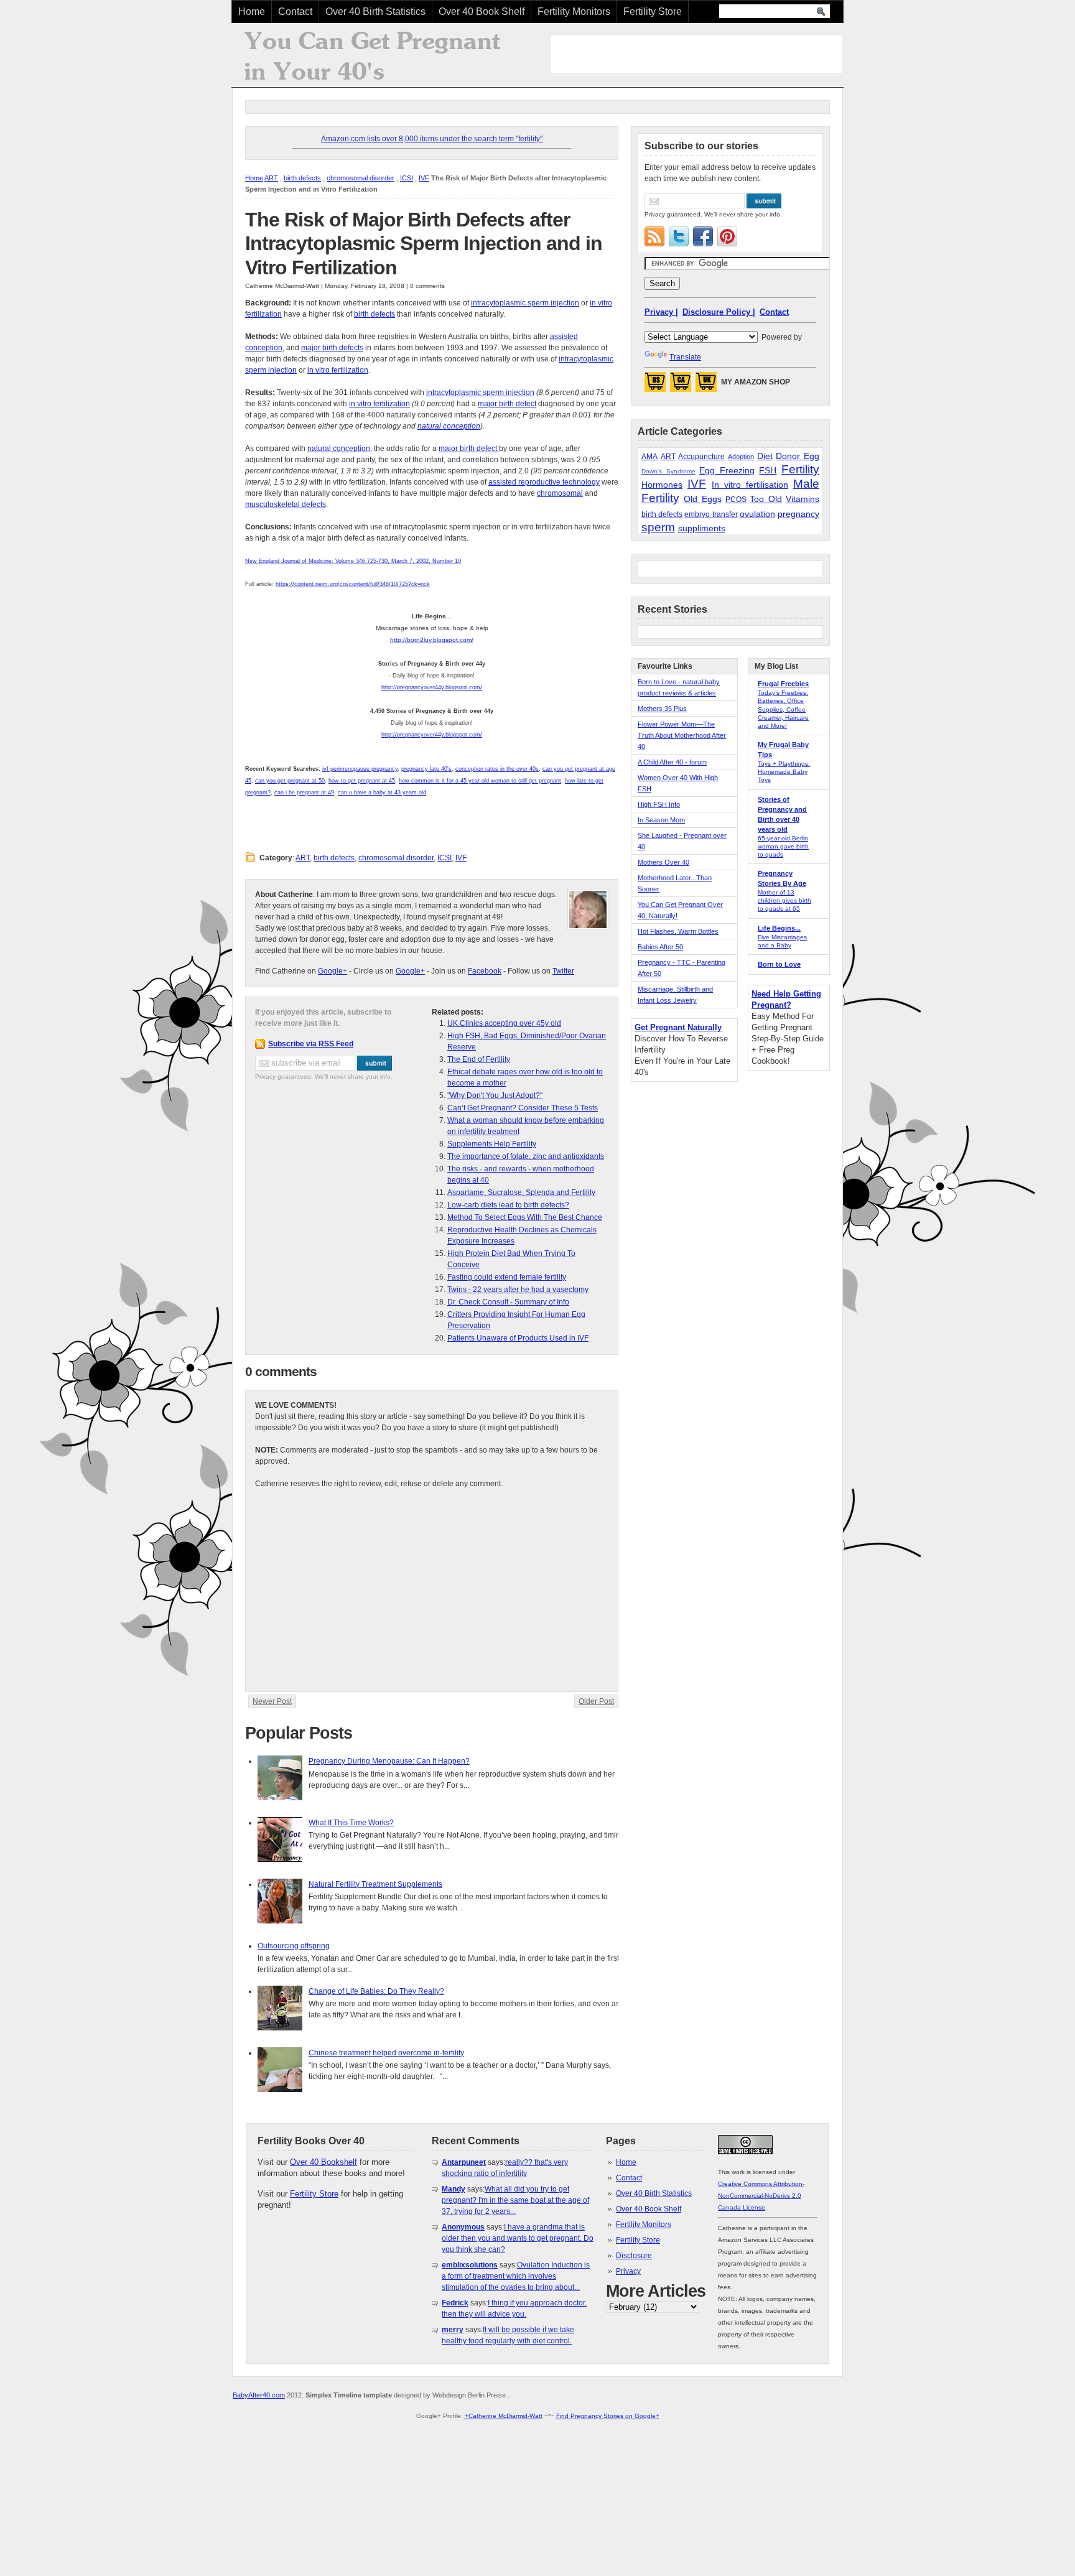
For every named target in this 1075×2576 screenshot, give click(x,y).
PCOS (736, 500)
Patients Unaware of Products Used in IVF (518, 1338)
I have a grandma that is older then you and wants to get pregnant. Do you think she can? (518, 2238)
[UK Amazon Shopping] (706, 386)
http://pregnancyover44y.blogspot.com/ (432, 687)
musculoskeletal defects (286, 505)
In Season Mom (661, 820)
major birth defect (507, 404)
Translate (685, 357)
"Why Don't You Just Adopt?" (495, 1095)
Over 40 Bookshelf (323, 2162)
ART (271, 178)
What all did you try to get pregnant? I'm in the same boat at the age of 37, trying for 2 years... (515, 2200)
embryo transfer (711, 514)
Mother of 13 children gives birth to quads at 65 (784, 900)
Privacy (628, 2271)
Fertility (800, 469)
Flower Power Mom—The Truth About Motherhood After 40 (682, 735)
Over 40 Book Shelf (482, 12)
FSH (768, 470)
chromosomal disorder (361, 178)
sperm (658, 527)
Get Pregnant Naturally (678, 1027)
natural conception (449, 426)
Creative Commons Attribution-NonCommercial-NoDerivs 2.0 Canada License (761, 2196)
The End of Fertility (479, 1059)
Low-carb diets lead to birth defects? (508, 1205)
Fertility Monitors (574, 12)
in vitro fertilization (338, 370)
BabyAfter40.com (259, 2395)
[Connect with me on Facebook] (703, 236)
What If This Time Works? (351, 1823)
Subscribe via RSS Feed (311, 1044)
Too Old (766, 499)
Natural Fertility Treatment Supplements (375, 1884)
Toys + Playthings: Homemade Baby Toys (784, 772)
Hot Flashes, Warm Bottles (678, 931)
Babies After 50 (660, 947)
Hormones (662, 485)
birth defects (302, 178)
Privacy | (661, 312)
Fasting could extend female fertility (507, 1277)
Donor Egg (798, 456)
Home (252, 12)
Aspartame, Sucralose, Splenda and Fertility (521, 1193)
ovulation (757, 514)
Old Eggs (702, 499)
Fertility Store (653, 12)
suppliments (702, 528)
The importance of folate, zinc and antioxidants (526, 1156)
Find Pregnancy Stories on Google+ (608, 2416)
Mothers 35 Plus (662, 709)
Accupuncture (701, 457)
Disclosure (634, 2256)
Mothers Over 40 (663, 862)
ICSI (407, 178)
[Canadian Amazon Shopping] (681, 386)
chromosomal (560, 493)
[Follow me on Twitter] (679, 236)
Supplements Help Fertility (492, 1144)
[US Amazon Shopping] (655, 386)
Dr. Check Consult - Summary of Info (508, 1302)
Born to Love (779, 964)
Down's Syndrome (668, 471)
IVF (424, 178)
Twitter (563, 971)
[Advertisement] (697, 54)
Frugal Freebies (783, 684)
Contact (295, 12)
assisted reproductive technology (544, 482)
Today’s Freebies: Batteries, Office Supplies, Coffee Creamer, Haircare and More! (783, 709)
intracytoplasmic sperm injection (525, 303)
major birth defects (332, 348)
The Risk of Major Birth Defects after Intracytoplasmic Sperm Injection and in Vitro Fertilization (424, 244)
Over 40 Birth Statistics (375, 12)
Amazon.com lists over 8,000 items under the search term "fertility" (432, 139)
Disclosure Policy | (719, 312)
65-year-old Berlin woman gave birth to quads (783, 846)
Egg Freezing (727, 470)
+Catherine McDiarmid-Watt (504, 2416)
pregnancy (798, 514)
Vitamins (803, 499)
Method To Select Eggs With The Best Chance (525, 1217)
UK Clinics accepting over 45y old (504, 1023)
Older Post (596, 1701)
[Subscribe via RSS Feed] (654, 236)
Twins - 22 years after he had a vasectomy (518, 1290)
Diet (765, 456)
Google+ (333, 971)
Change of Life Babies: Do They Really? (376, 1991)
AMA (649, 457)
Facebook (485, 971)
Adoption (741, 457)
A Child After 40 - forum (672, 762)
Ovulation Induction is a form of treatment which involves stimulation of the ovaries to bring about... (516, 2276)
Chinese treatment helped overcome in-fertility (386, 2053)
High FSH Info (659, 804)
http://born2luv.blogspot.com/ (432, 640)
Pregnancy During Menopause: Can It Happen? (389, 1761)
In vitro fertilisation (750, 485)
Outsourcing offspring (294, 1946)
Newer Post (272, 1701)
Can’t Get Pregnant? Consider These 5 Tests (523, 1108)
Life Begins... (779, 928)
